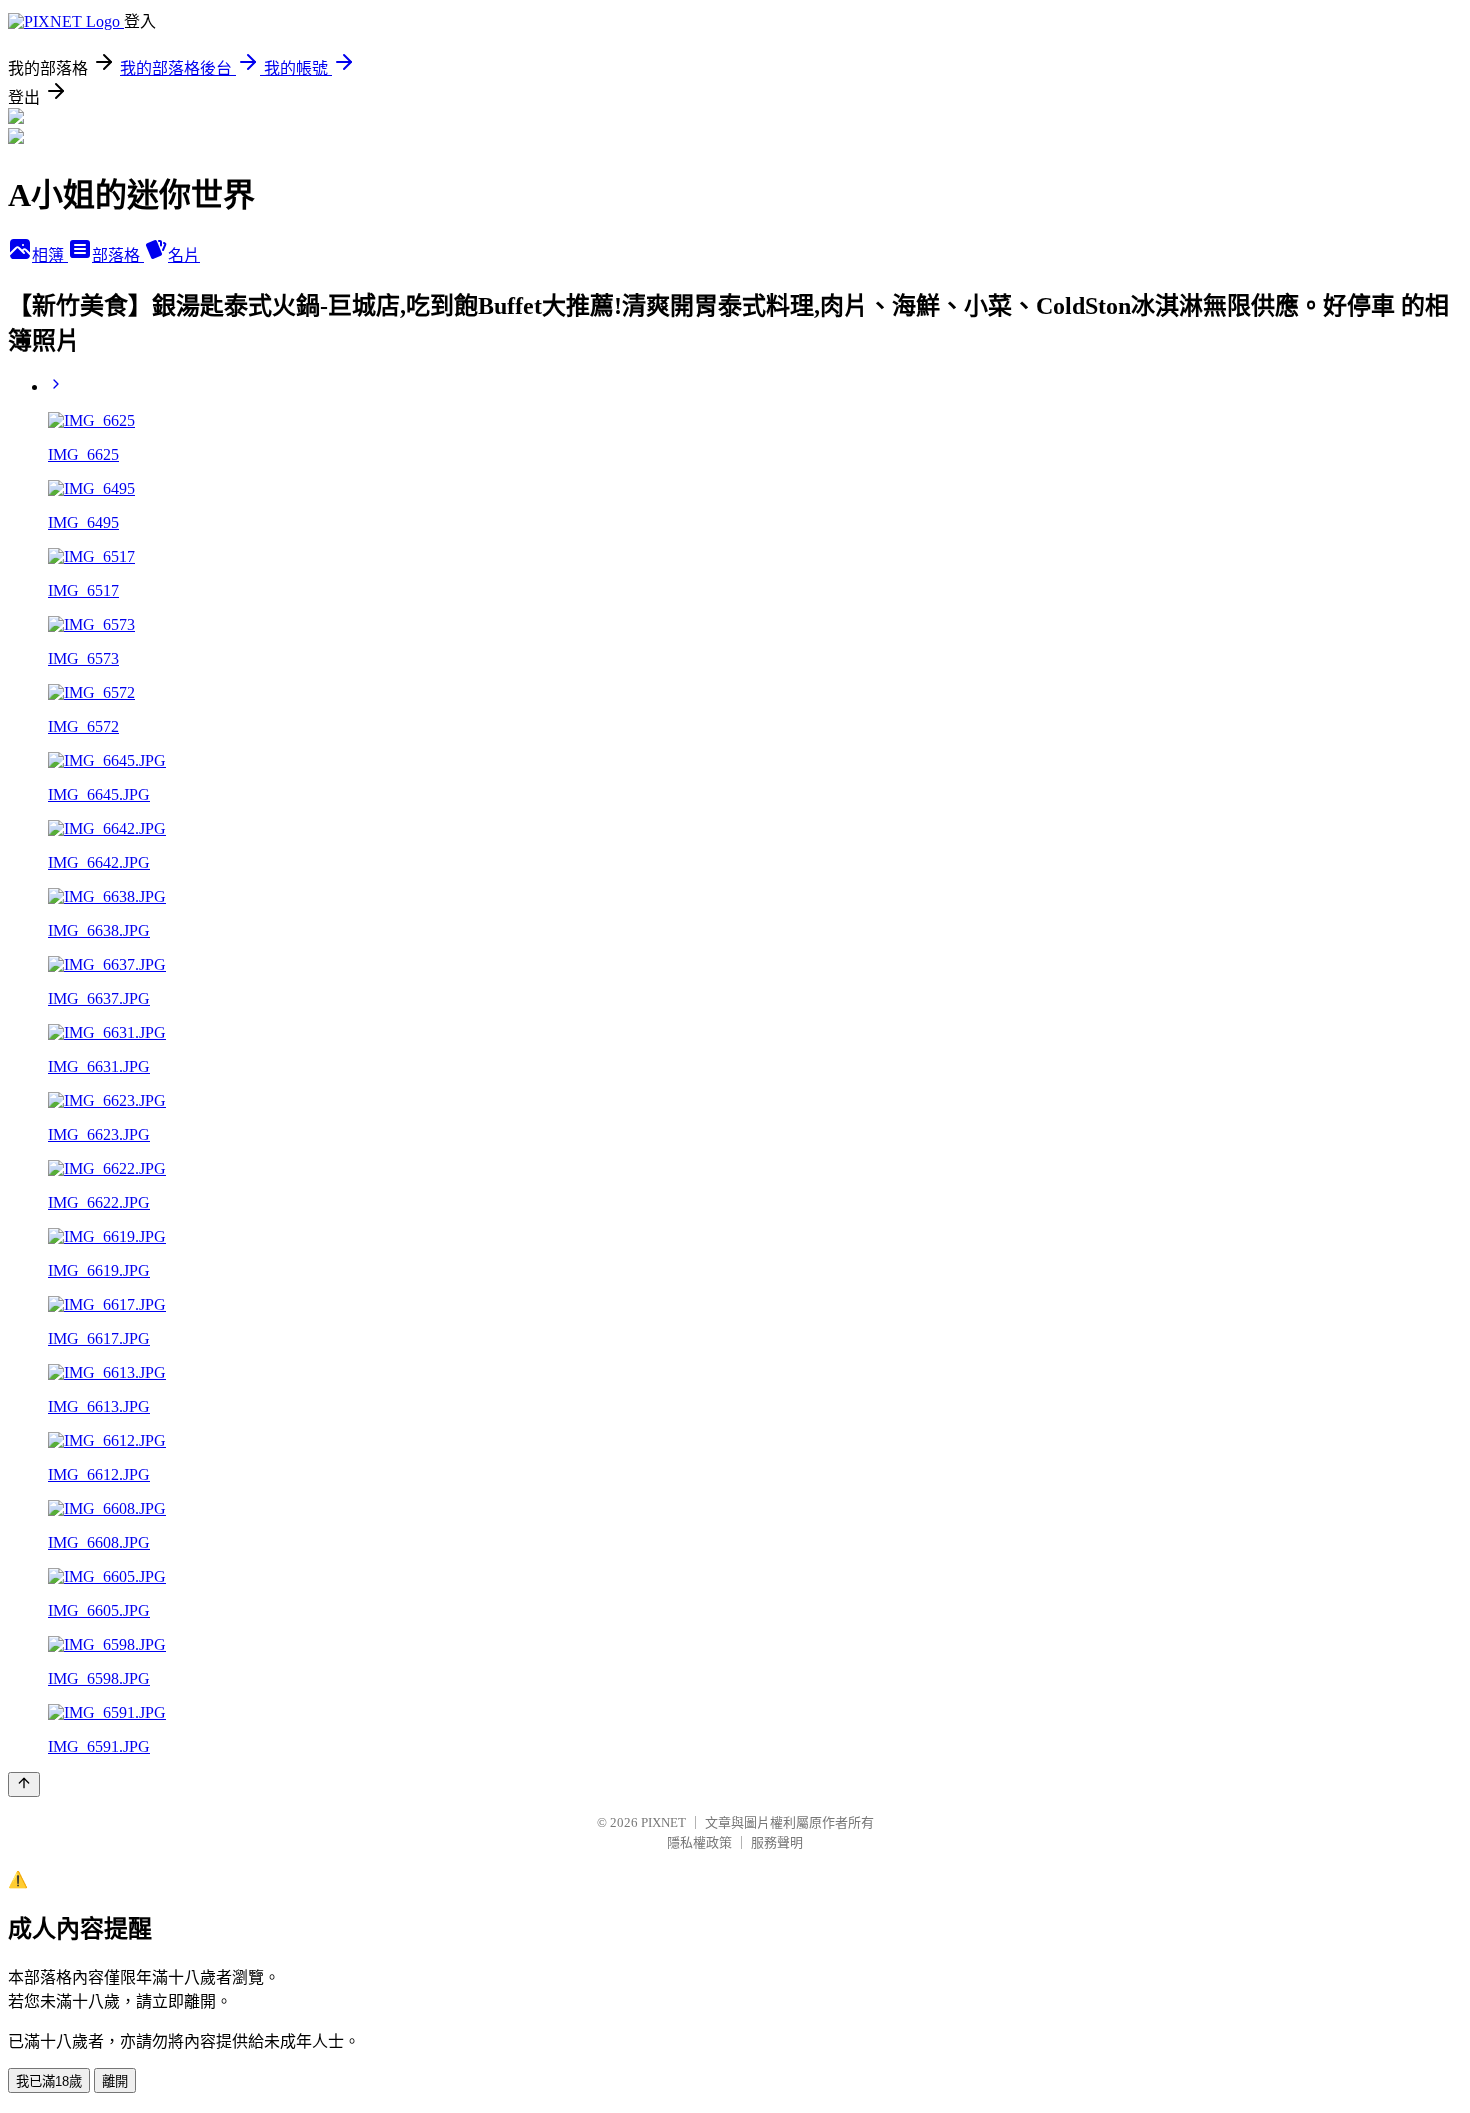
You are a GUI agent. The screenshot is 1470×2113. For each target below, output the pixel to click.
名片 (184, 255)
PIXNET (663, 1822)
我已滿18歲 (49, 2081)
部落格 (118, 255)
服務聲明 (777, 1842)
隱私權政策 (699, 1842)
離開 (115, 2081)
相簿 (50, 255)
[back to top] (24, 1784)
